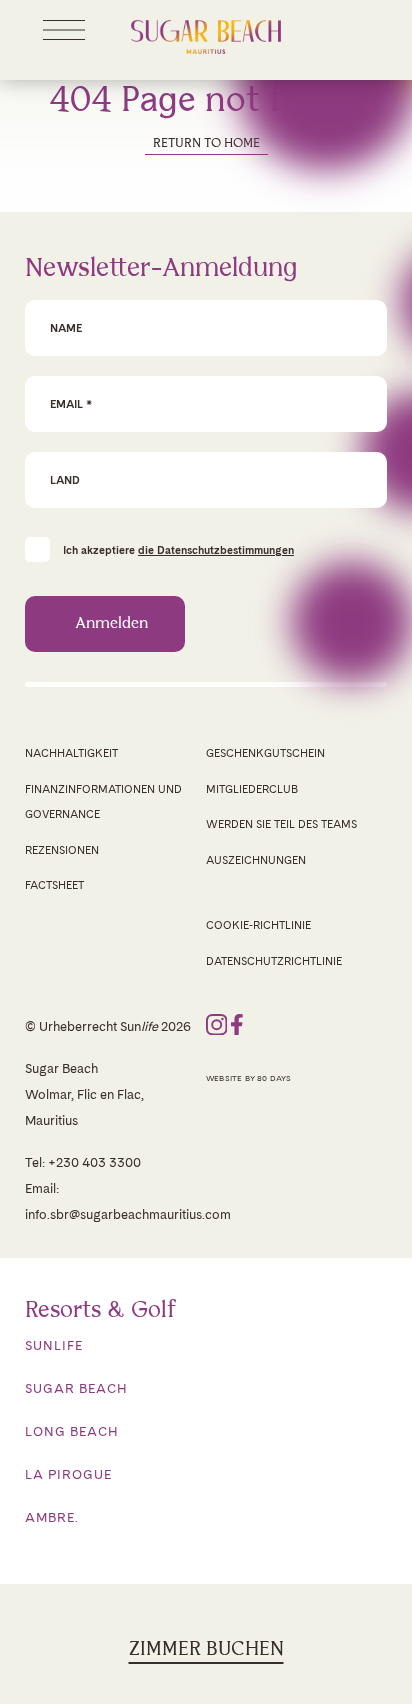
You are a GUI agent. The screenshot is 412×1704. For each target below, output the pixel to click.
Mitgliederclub (252, 789)
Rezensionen (62, 850)
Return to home (206, 143)
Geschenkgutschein (265, 753)
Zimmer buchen (206, 1649)
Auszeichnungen (256, 860)
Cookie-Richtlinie (258, 925)
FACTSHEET (54, 885)
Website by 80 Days (249, 1078)
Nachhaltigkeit (71, 753)
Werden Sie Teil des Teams (281, 824)
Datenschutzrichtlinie (274, 961)
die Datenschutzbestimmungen (216, 550)
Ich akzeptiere (178, 549)
